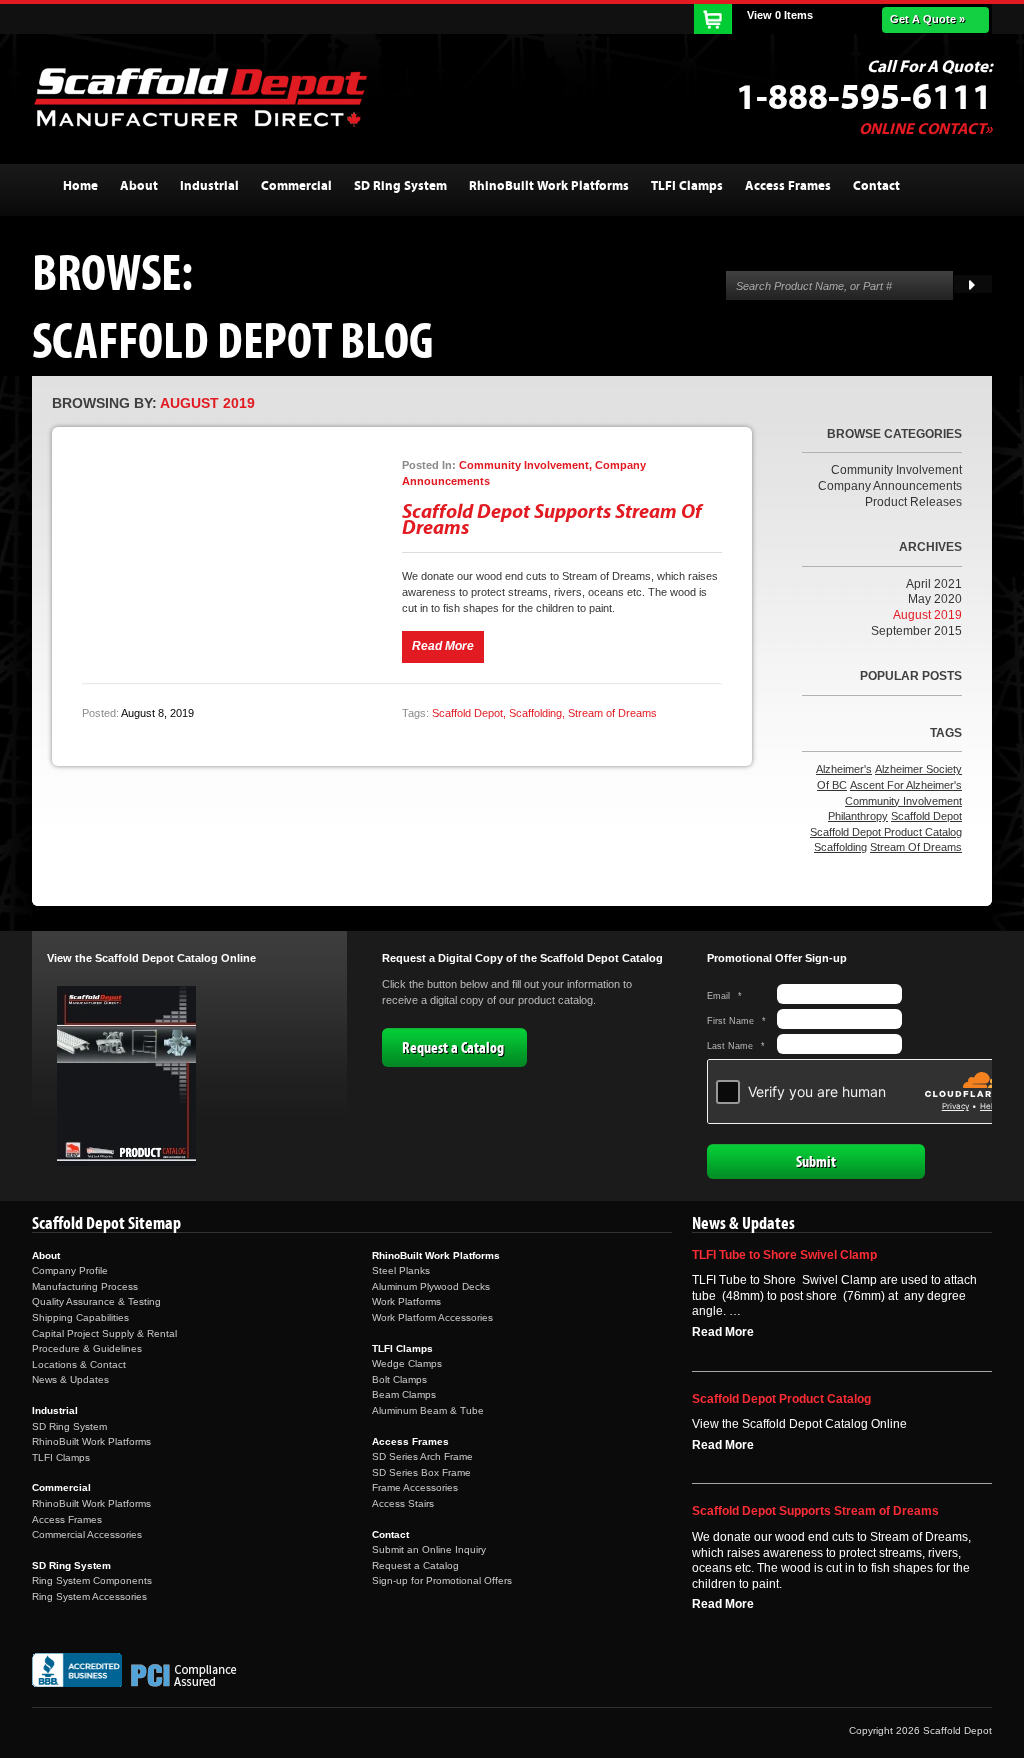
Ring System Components (92, 1580)
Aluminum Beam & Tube (428, 1410)
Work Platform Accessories (432, 1317)
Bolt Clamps (399, 1379)
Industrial (55, 1410)
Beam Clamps (404, 1394)
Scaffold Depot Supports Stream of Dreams (552, 520)
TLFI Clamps (61, 1457)
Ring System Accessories (89, 1596)
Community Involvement (896, 470)
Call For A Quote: (929, 67)
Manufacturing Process (85, 1286)
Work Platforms (406, 1301)
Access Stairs (403, 1503)
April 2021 (934, 584)
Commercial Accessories (87, 1534)
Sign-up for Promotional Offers (442, 1580)
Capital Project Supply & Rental (104, 1333)
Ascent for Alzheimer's (906, 785)
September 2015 (916, 631)
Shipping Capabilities (80, 1317)
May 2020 (935, 599)
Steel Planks (401, 1270)
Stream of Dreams (612, 713)
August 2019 (927, 615)
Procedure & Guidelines (87, 1348)
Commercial (61, 1487)
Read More (723, 1332)
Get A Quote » (927, 19)
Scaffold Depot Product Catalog (886, 832)
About (46, 1255)
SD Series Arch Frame (422, 1456)
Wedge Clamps (407, 1363)
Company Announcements (890, 486)
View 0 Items (780, 15)
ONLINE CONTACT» (925, 129)
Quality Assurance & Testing (96, 1301)
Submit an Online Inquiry (429, 1549)
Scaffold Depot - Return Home (200, 97)
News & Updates (70, 1379)
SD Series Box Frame (421, 1472)
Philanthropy (858, 816)
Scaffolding (535, 713)
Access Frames (67, 1519)
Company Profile (70, 1270)
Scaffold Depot (467, 713)
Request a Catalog (453, 1048)
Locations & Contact (79, 1364)
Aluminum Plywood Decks (431, 1286)
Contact (390, 1534)
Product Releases (913, 502)
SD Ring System (69, 1426)
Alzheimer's (844, 769)
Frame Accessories (415, 1487)
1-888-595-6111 (864, 98)
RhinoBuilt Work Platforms (91, 1441)
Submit (816, 1162)
